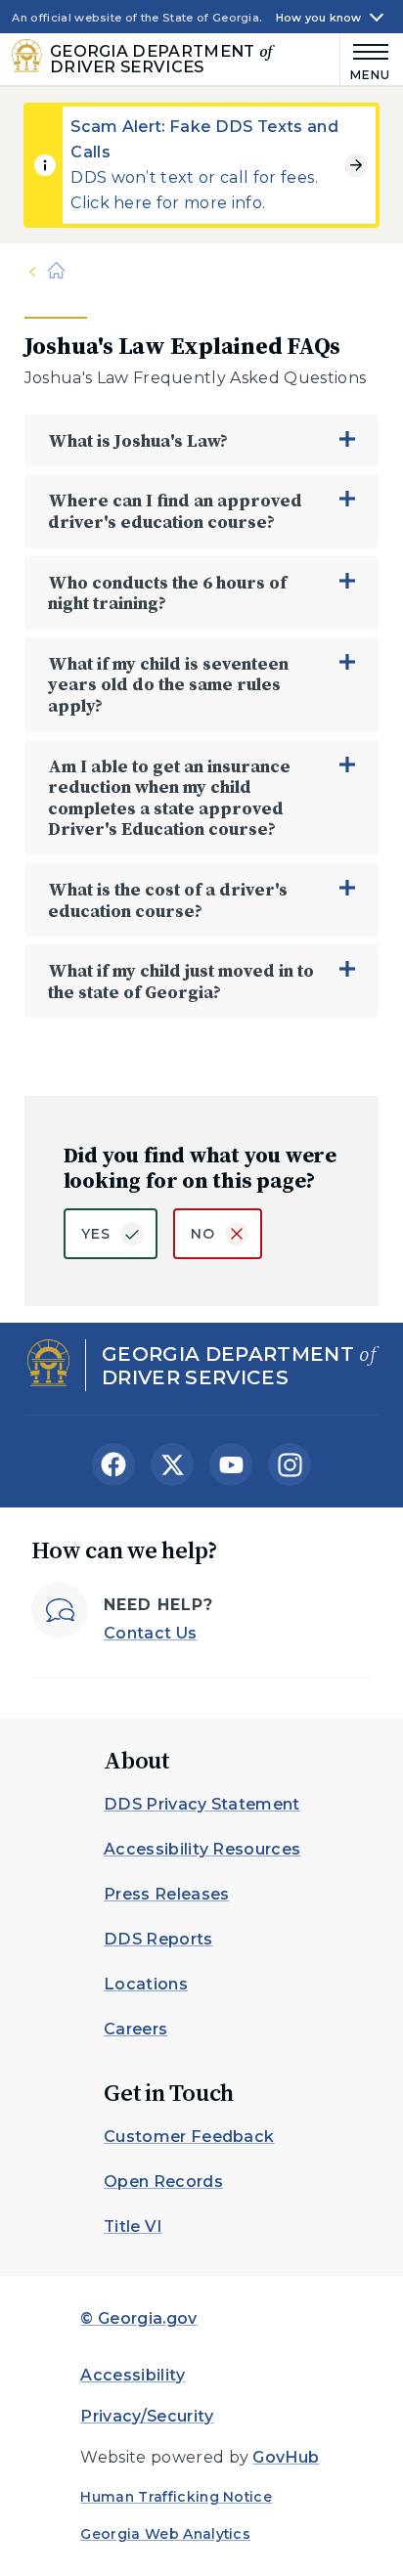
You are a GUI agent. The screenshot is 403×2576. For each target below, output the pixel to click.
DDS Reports (158, 1939)
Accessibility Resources (202, 1849)
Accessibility (133, 2375)
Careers (135, 2029)
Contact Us (150, 1633)
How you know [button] (319, 18)
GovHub (286, 2457)
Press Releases (166, 1894)
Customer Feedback (189, 2137)
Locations (146, 1984)
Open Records (163, 2182)
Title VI (133, 2227)
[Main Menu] (366, 59)
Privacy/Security (147, 2416)
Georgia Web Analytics (165, 2534)
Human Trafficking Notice (176, 2497)
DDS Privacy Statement (202, 1804)
